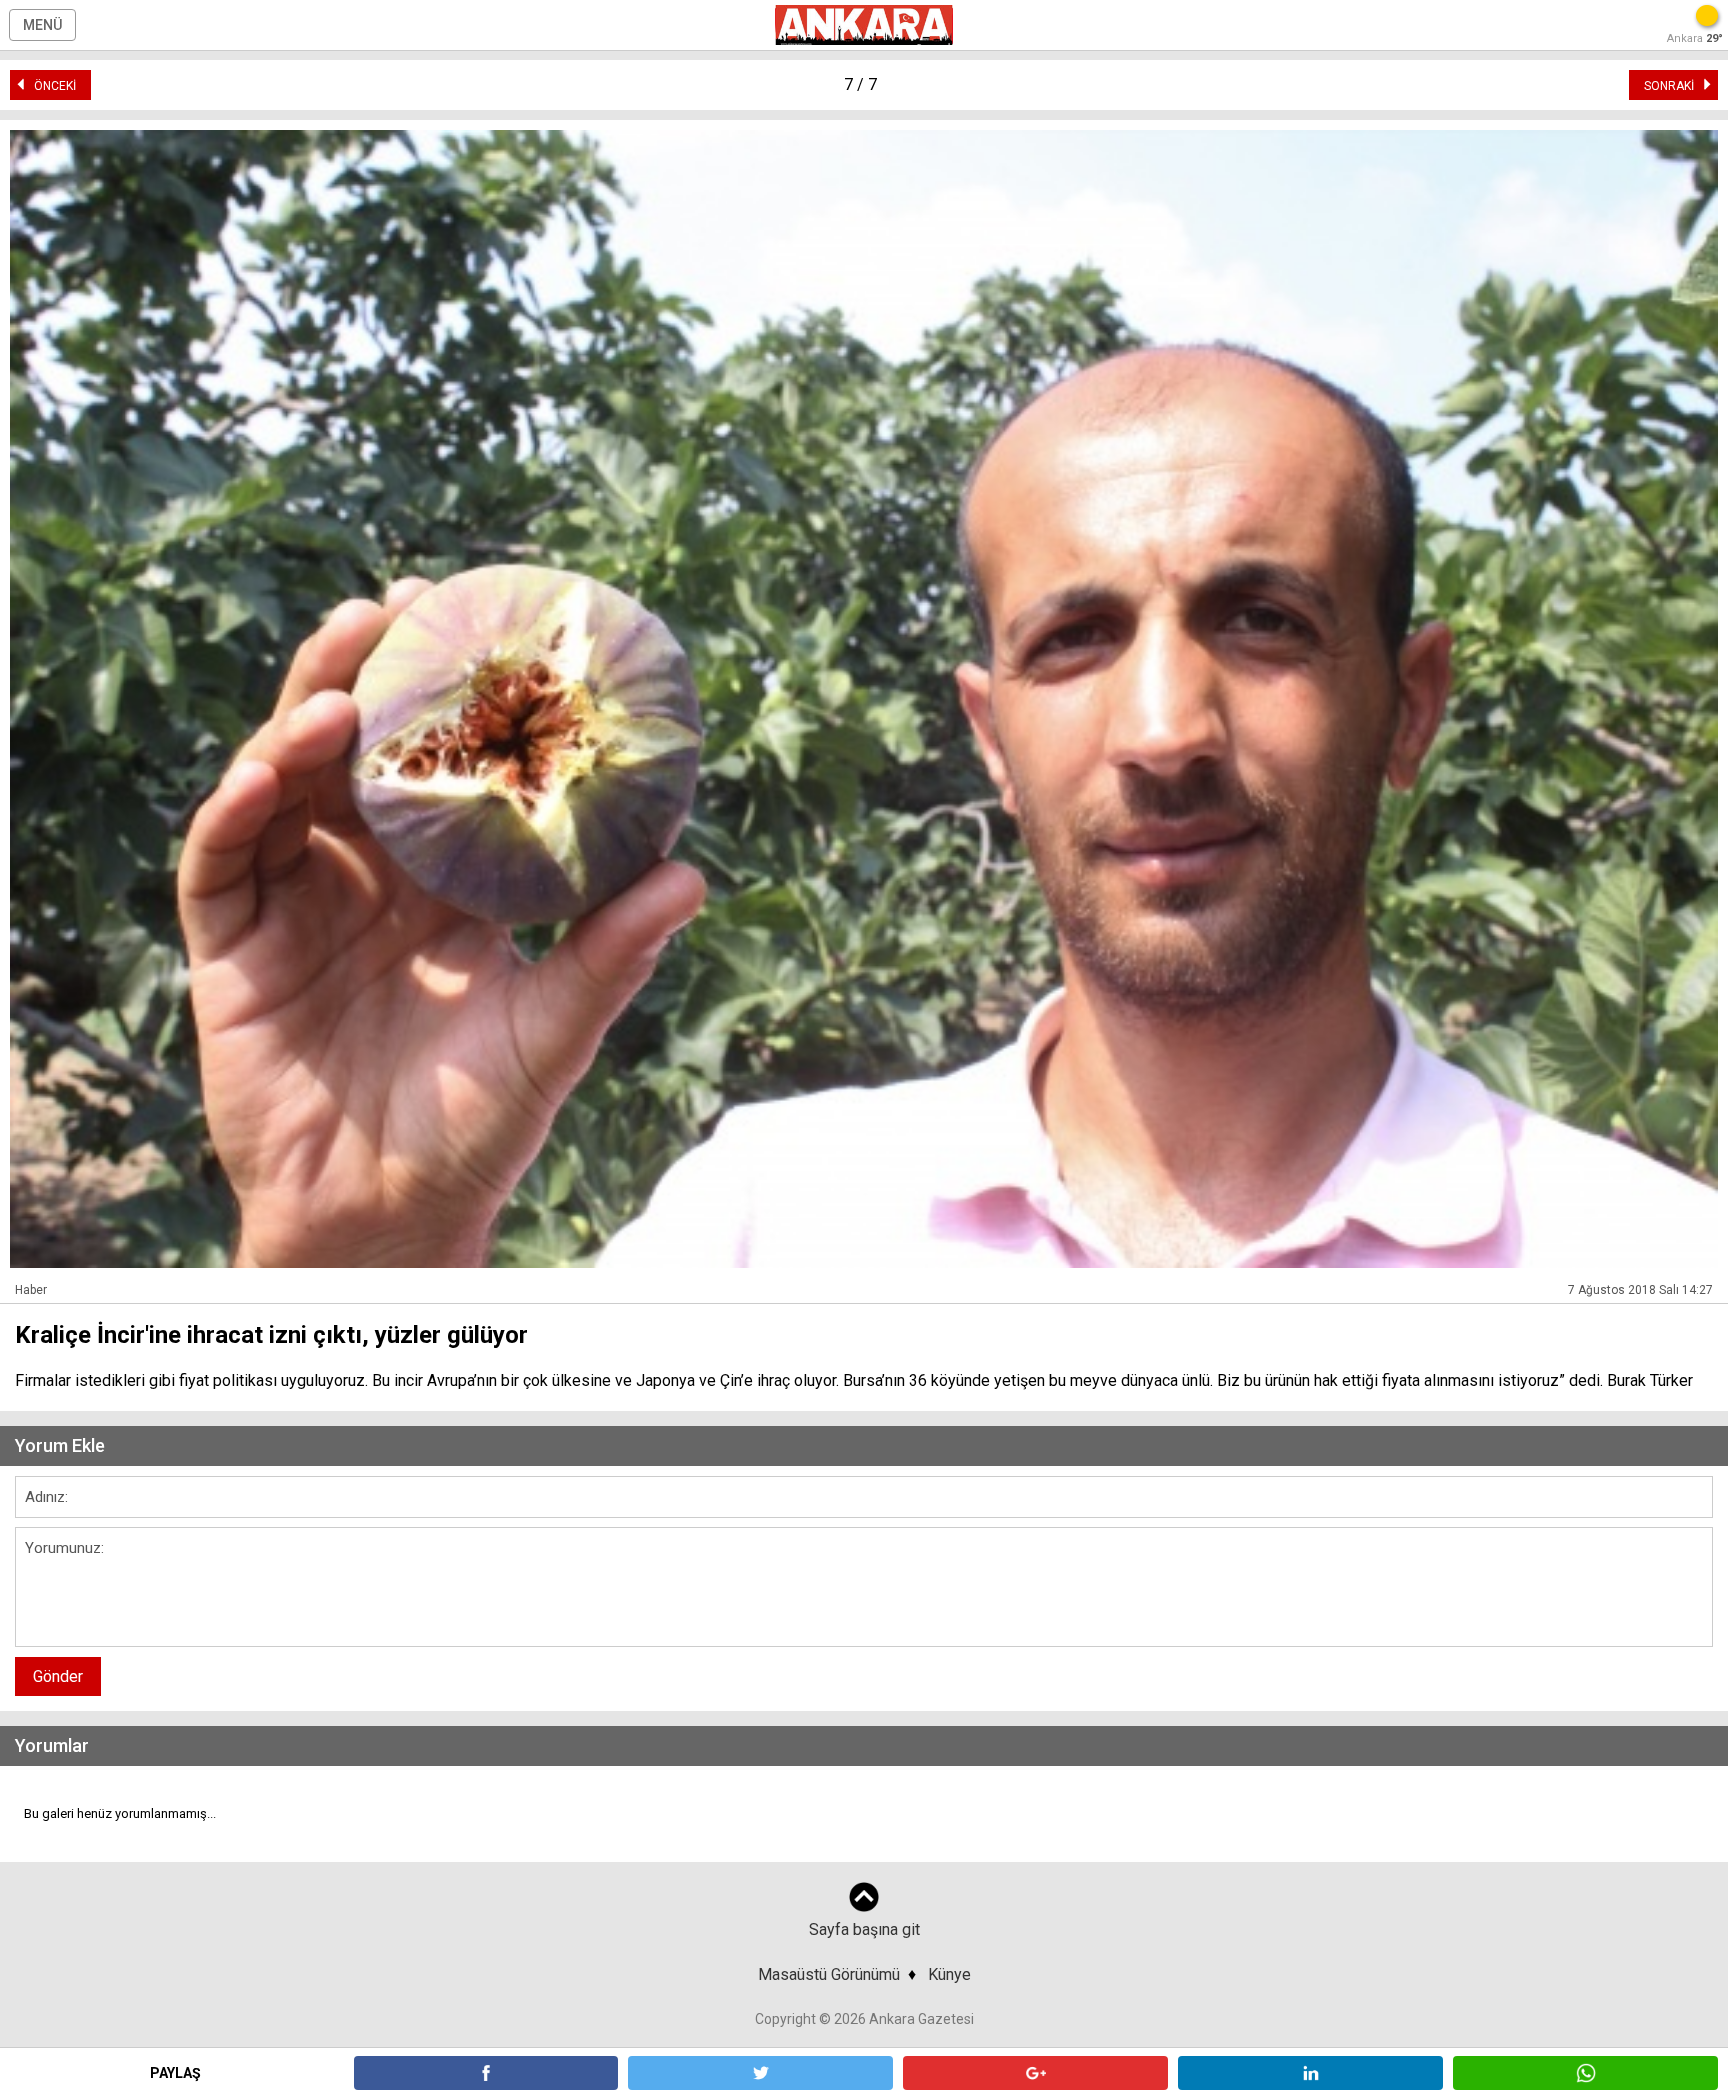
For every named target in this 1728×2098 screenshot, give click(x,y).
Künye (949, 1974)
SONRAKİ (1673, 86)
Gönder (58, 1676)
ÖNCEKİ (50, 86)
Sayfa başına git (864, 1929)
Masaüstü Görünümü (829, 1974)
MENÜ (42, 25)
